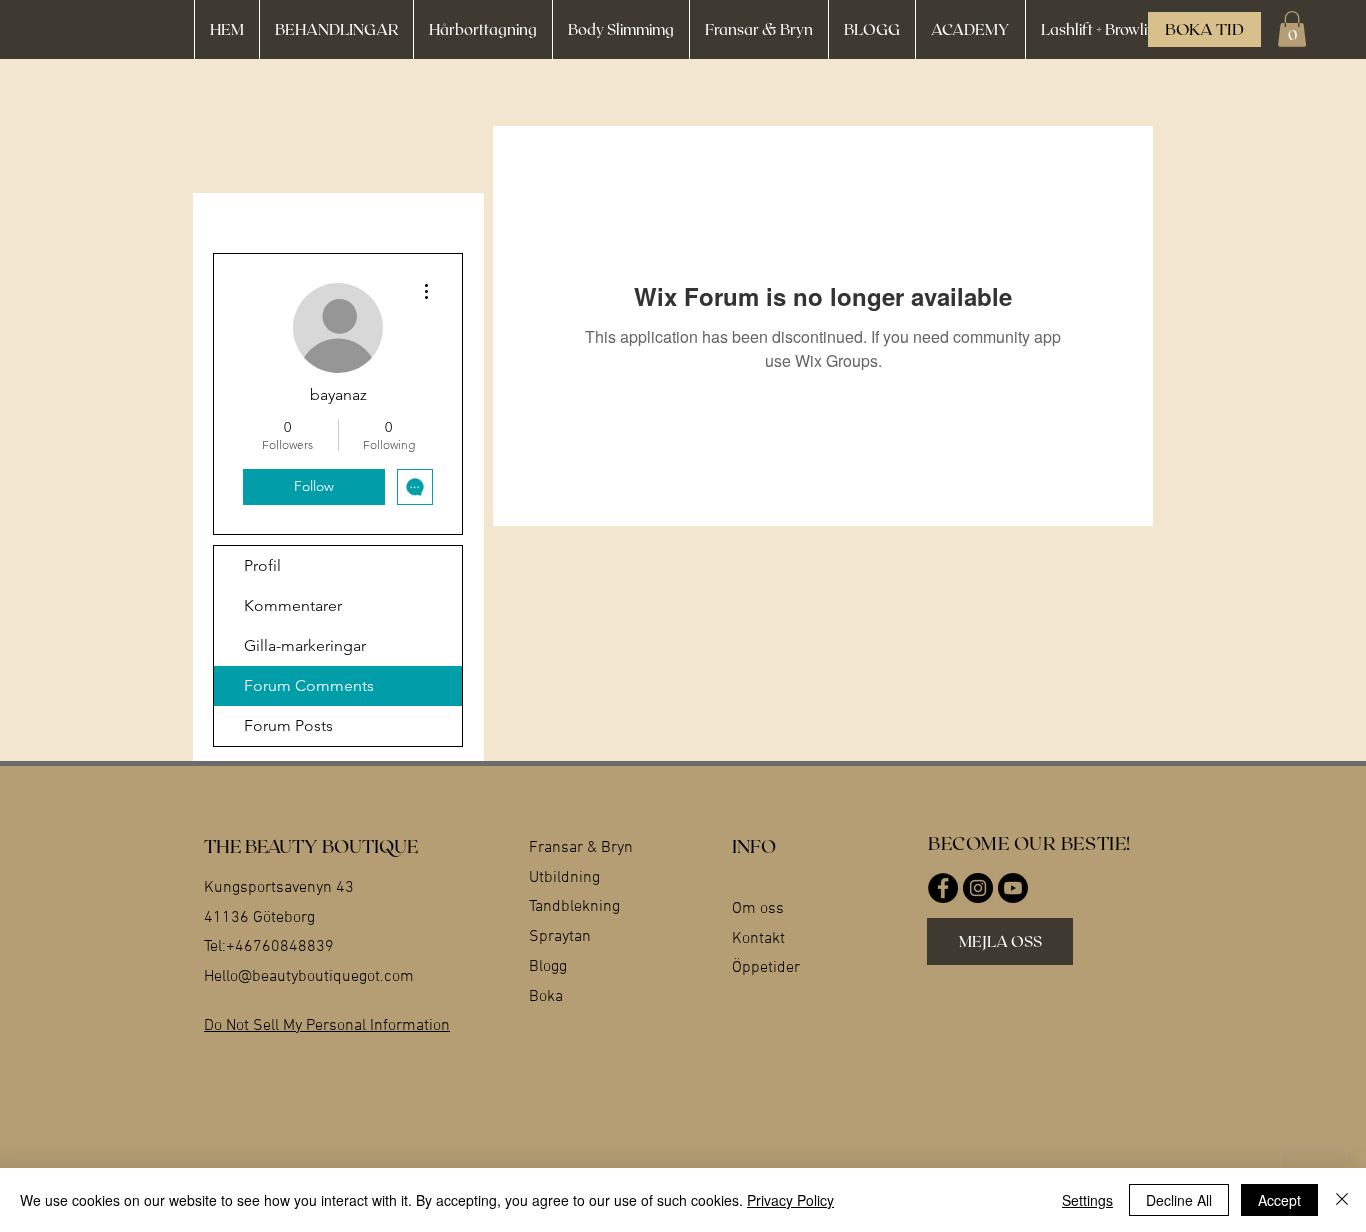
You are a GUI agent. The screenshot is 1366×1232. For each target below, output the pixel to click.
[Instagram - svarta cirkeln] (978, 888)
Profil (262, 565)
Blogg (548, 967)
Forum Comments (309, 685)
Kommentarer (293, 605)
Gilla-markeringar (305, 645)
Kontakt (758, 939)
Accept (1279, 1200)
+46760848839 (280, 947)
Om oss (758, 909)
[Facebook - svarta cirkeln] (943, 888)
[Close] (1342, 1200)
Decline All (1179, 1200)
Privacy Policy (790, 1200)
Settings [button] (1087, 1200)
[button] (1292, 29)
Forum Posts (288, 725)
